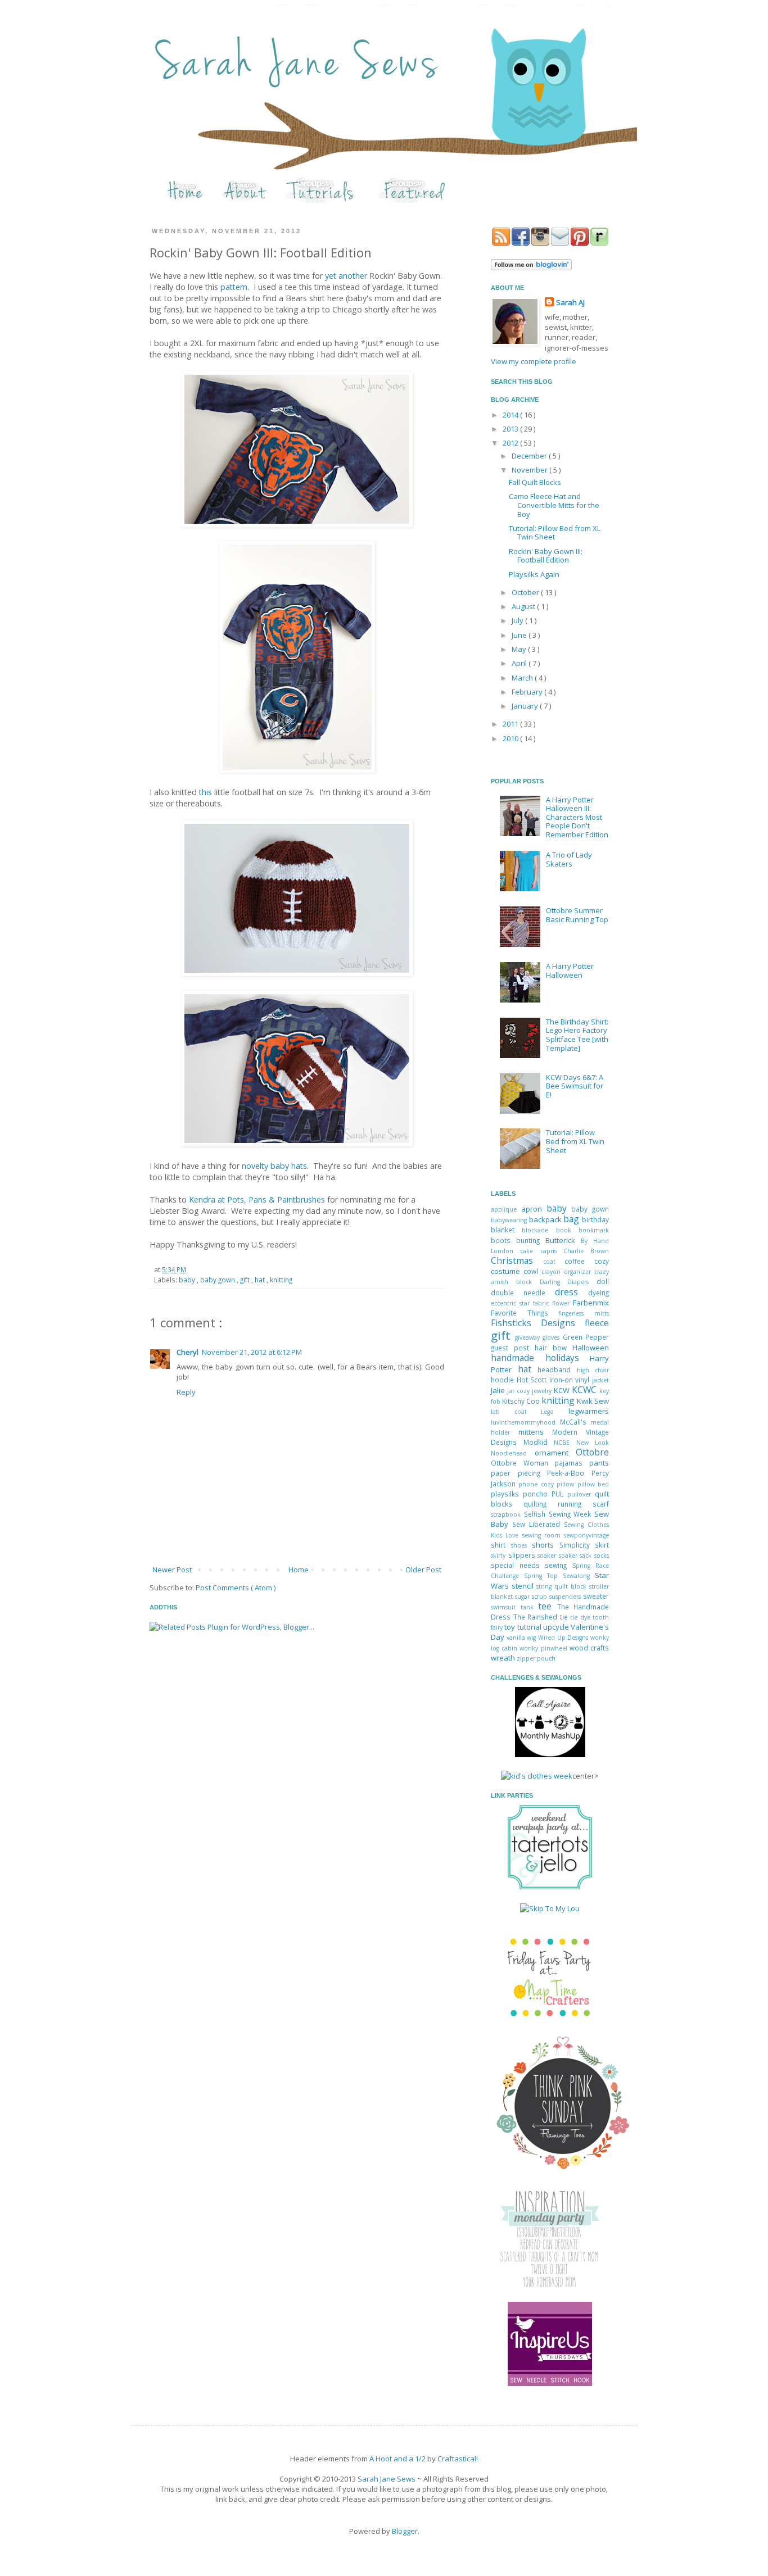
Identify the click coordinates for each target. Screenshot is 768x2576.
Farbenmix (591, 1303)
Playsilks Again (534, 574)
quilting (541, 1504)
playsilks (507, 1494)
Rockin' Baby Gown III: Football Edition (546, 556)
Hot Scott (533, 1380)
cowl (532, 1271)
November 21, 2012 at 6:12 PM (252, 1352)
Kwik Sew (593, 1401)
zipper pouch (536, 1658)
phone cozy (537, 1484)
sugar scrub (532, 1597)
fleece (597, 1323)
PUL (559, 1494)
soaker (548, 1555)
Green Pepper (586, 1337)
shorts (546, 1545)
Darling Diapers (568, 1282)
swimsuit (506, 1607)
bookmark (594, 1230)
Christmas (517, 1260)
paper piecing (519, 1473)
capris (552, 1251)
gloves (553, 1337)
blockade (539, 1230)
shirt (501, 1545)
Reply (186, 1392)
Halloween (591, 1348)
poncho (537, 1494)
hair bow (554, 1348)
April (520, 663)
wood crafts (589, 1648)
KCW (563, 1390)
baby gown (218, 1280)
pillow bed (593, 1484)
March (523, 678)
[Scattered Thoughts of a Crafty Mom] (550, 2285)
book (567, 1230)
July (518, 620)
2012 (511, 443)
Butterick (563, 1240)
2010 (511, 738)
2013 (511, 429)
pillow (567, 1484)
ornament (555, 1453)
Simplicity (577, 1545)
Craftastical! (458, 2459)
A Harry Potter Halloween (570, 970)
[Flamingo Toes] (561, 2170)
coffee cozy (587, 1261)
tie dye (581, 1617)
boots (503, 1240)
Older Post (423, 1570)
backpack (546, 1219)
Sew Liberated (538, 1524)
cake (530, 1251)
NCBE (565, 1443)
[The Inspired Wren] (550, 2383)
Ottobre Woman (523, 1463)
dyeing (598, 1292)
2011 (511, 724)
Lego (555, 1412)
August (524, 606)
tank (530, 1607)
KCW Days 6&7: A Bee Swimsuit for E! (575, 1086)
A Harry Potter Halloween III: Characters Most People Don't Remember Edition (577, 817)
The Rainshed (537, 1617)
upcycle (557, 1627)
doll (603, 1281)
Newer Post (172, 1570)
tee (548, 1606)
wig (532, 1638)
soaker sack (577, 1555)
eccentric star (512, 1303)
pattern (234, 287)
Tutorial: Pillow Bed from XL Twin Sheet (555, 533)
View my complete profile (534, 361)
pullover (581, 1494)
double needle (523, 1292)
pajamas (572, 1463)
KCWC (586, 1390)
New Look (593, 1443)
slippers (523, 1555)
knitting (281, 1280)
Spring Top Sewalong (559, 1576)
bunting (531, 1240)
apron (534, 1209)
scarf (601, 1504)
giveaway (529, 1337)
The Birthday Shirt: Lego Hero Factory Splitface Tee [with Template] (577, 1035)
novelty (255, 1166)
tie (565, 1617)
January (526, 706)
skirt (602, 1545)
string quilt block (563, 1586)
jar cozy (519, 1391)
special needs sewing (532, 1565)
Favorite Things (525, 1313)
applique (506, 1209)
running (575, 1504)
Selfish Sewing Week (559, 1514)
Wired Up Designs (564, 1638)
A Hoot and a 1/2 (397, 2459)
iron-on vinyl (571, 1380)
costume (507, 1271)
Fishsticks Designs (538, 1323)
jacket (600, 1380)
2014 (511, 415)
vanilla (517, 1638)
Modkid (539, 1442)
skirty (500, 1555)
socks (602, 1555)
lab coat (516, 1412)
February (528, 692)
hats (299, 1166)
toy (511, 1627)
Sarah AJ (570, 302)
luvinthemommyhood (525, 1422)
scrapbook (507, 1514)
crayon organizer (568, 1272)
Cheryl (188, 1352)
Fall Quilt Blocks (535, 482)
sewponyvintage (586, 1535)
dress (572, 1292)
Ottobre (592, 1452)
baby (280, 1166)
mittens (535, 1432)
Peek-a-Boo (569, 1473)
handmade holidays (540, 1358)
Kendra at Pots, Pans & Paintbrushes (257, 1199)
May (520, 649)
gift (246, 1280)
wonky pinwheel (544, 1648)
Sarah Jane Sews (387, 2479)
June (520, 635)
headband (557, 1369)
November (530, 470)
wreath (504, 1658)
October (526, 592)
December (530, 456)
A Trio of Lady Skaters (569, 859)
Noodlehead (513, 1453)
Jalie (499, 1390)
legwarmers (589, 1411)
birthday (595, 1219)
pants (599, 1463)
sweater (596, 1596)
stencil (524, 1586)
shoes (522, 1545)
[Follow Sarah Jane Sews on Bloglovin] (531, 267)
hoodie (504, 1380)
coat (554, 1262)
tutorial (530, 1627)
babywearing (510, 1220)
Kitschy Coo (522, 1401)
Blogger (405, 2531)
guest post (513, 1348)
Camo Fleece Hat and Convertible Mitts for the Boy (554, 505)
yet (331, 276)
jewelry (543, 1391)
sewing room (543, 1535)
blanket (506, 1230)
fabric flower (553, 1303)
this (205, 792)
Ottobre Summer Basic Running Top (577, 915)
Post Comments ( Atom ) (236, 1588)
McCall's (575, 1422)
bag (573, 1219)
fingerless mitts (584, 1313)
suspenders (566, 1597)
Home (299, 1570)
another (353, 276)
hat (261, 1280)
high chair (593, 1370)
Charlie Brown (586, 1251)
